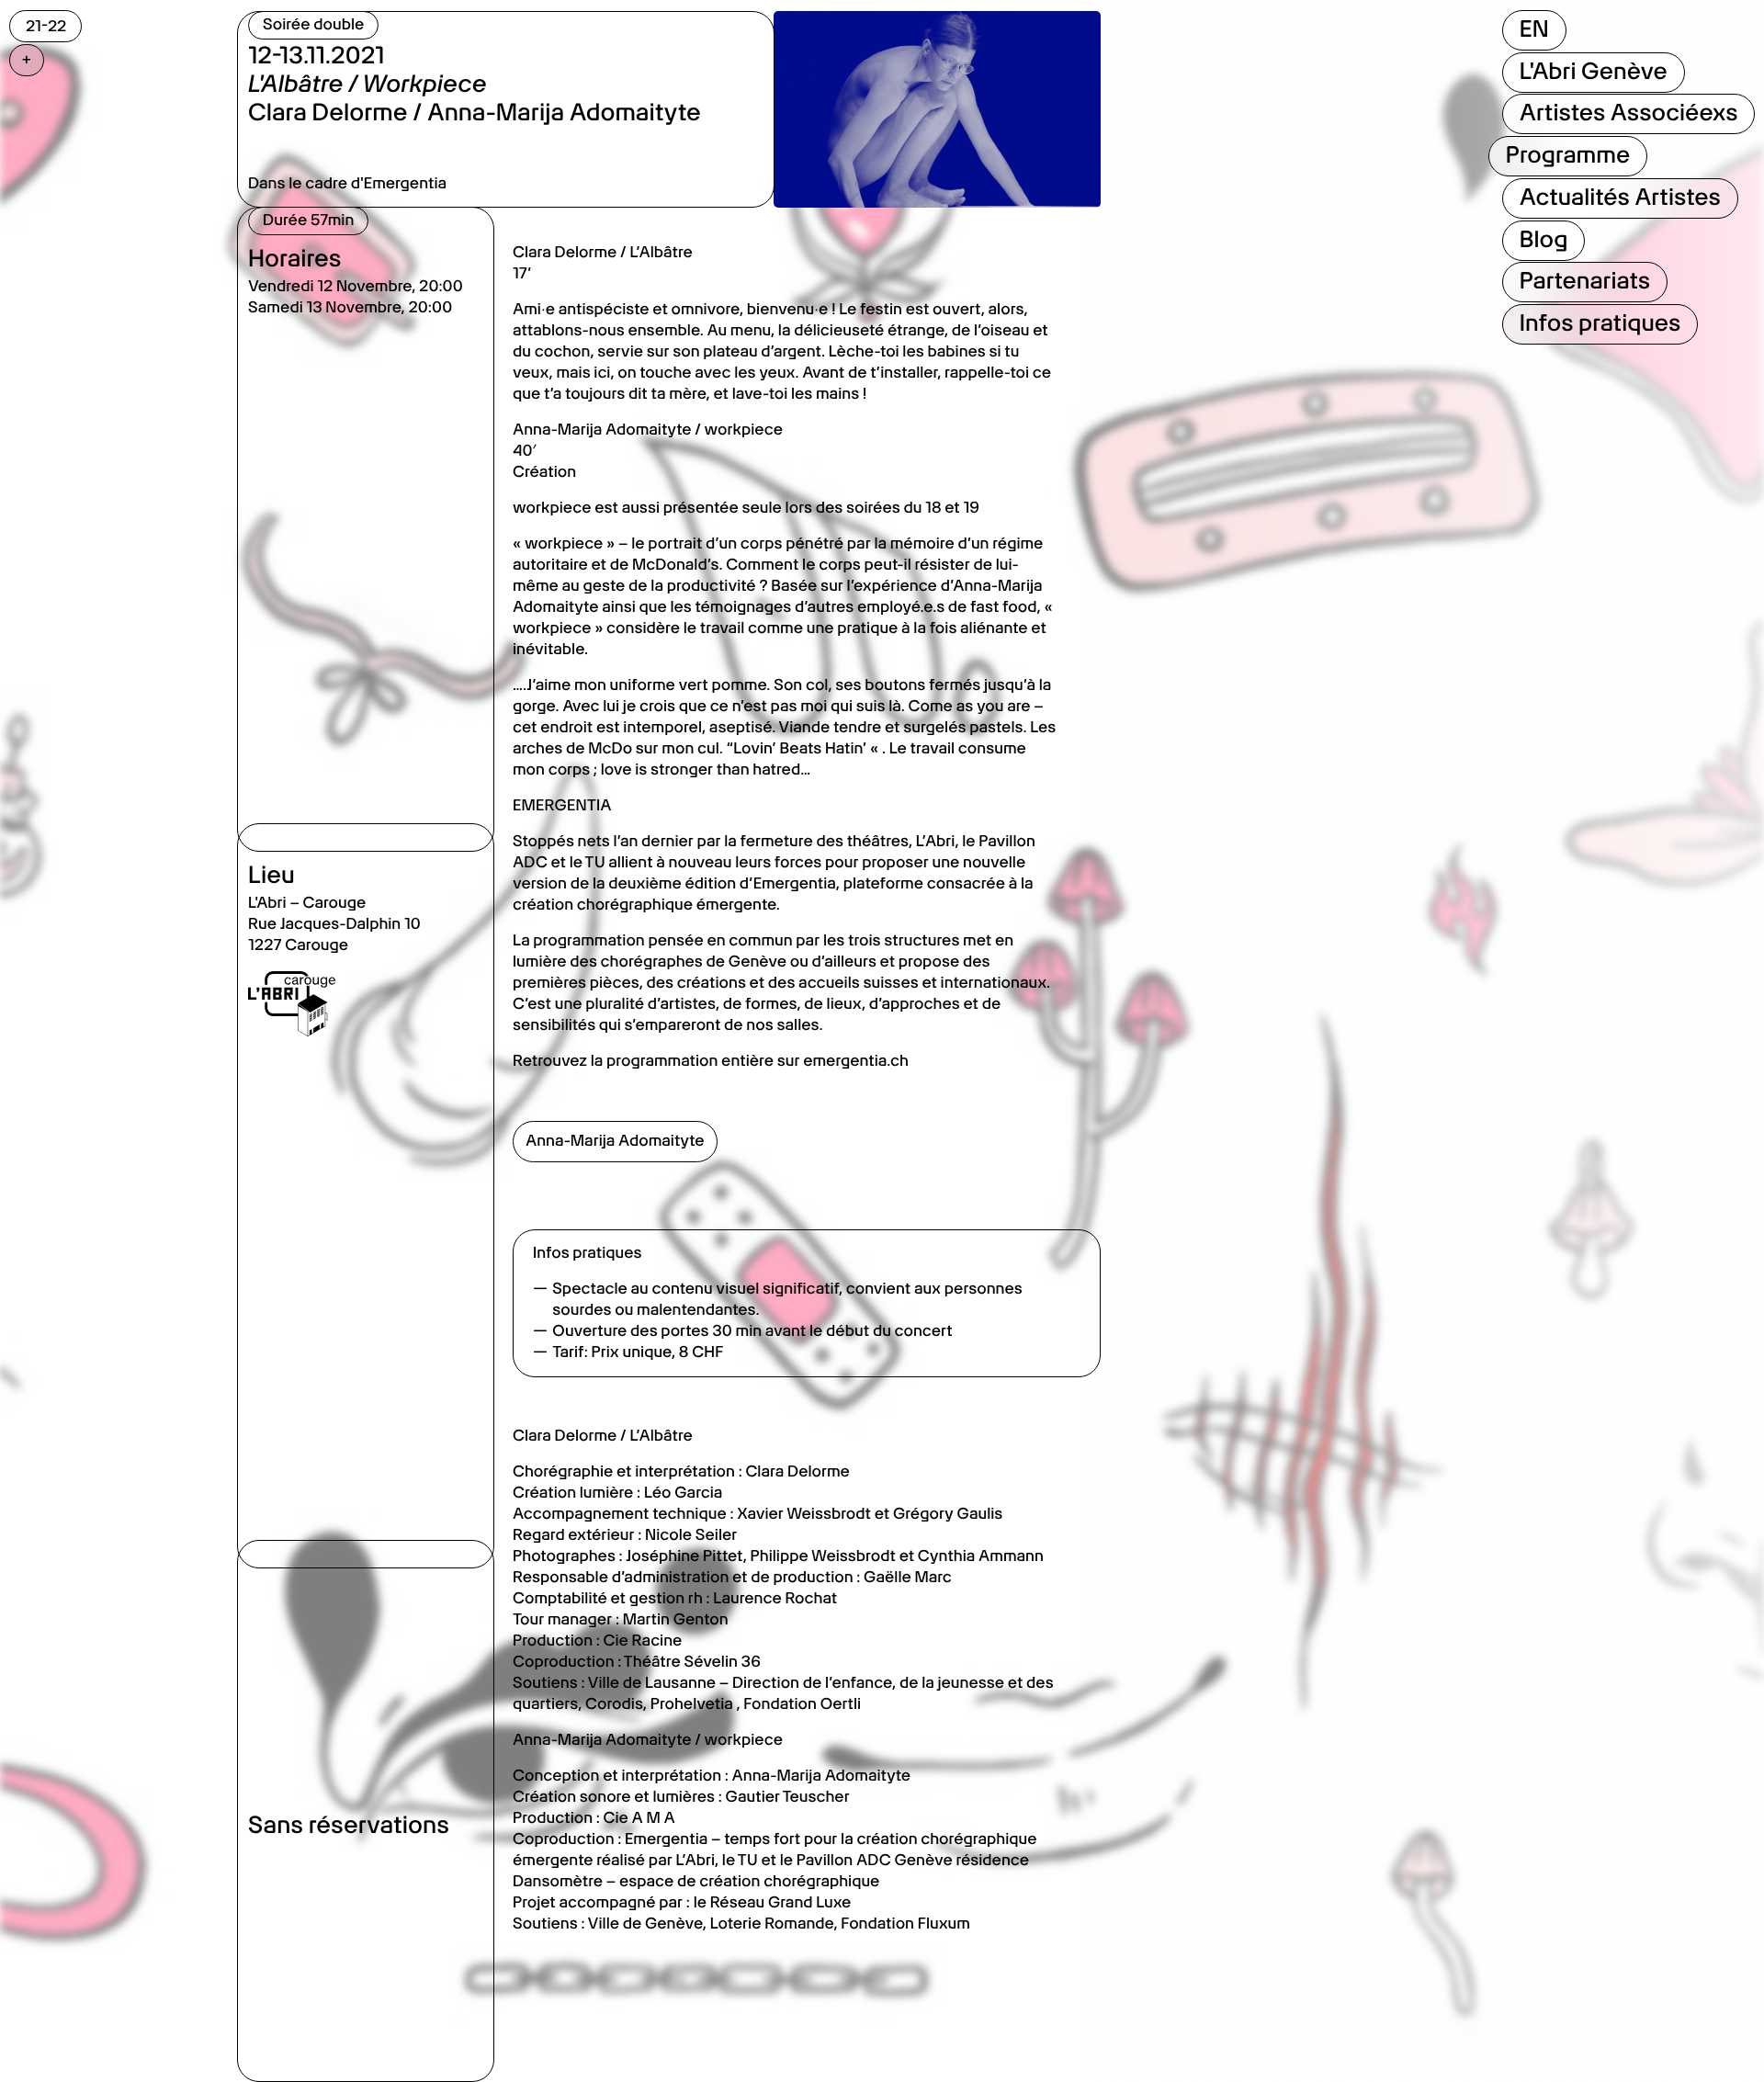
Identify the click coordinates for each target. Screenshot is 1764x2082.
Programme (1567, 155)
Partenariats (1584, 281)
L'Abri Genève (1593, 72)
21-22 (46, 26)
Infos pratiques (1600, 323)
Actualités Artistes (1619, 198)
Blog (1543, 240)
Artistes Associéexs (1628, 113)
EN (1533, 29)
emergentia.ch (856, 1061)
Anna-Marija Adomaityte (615, 1141)
